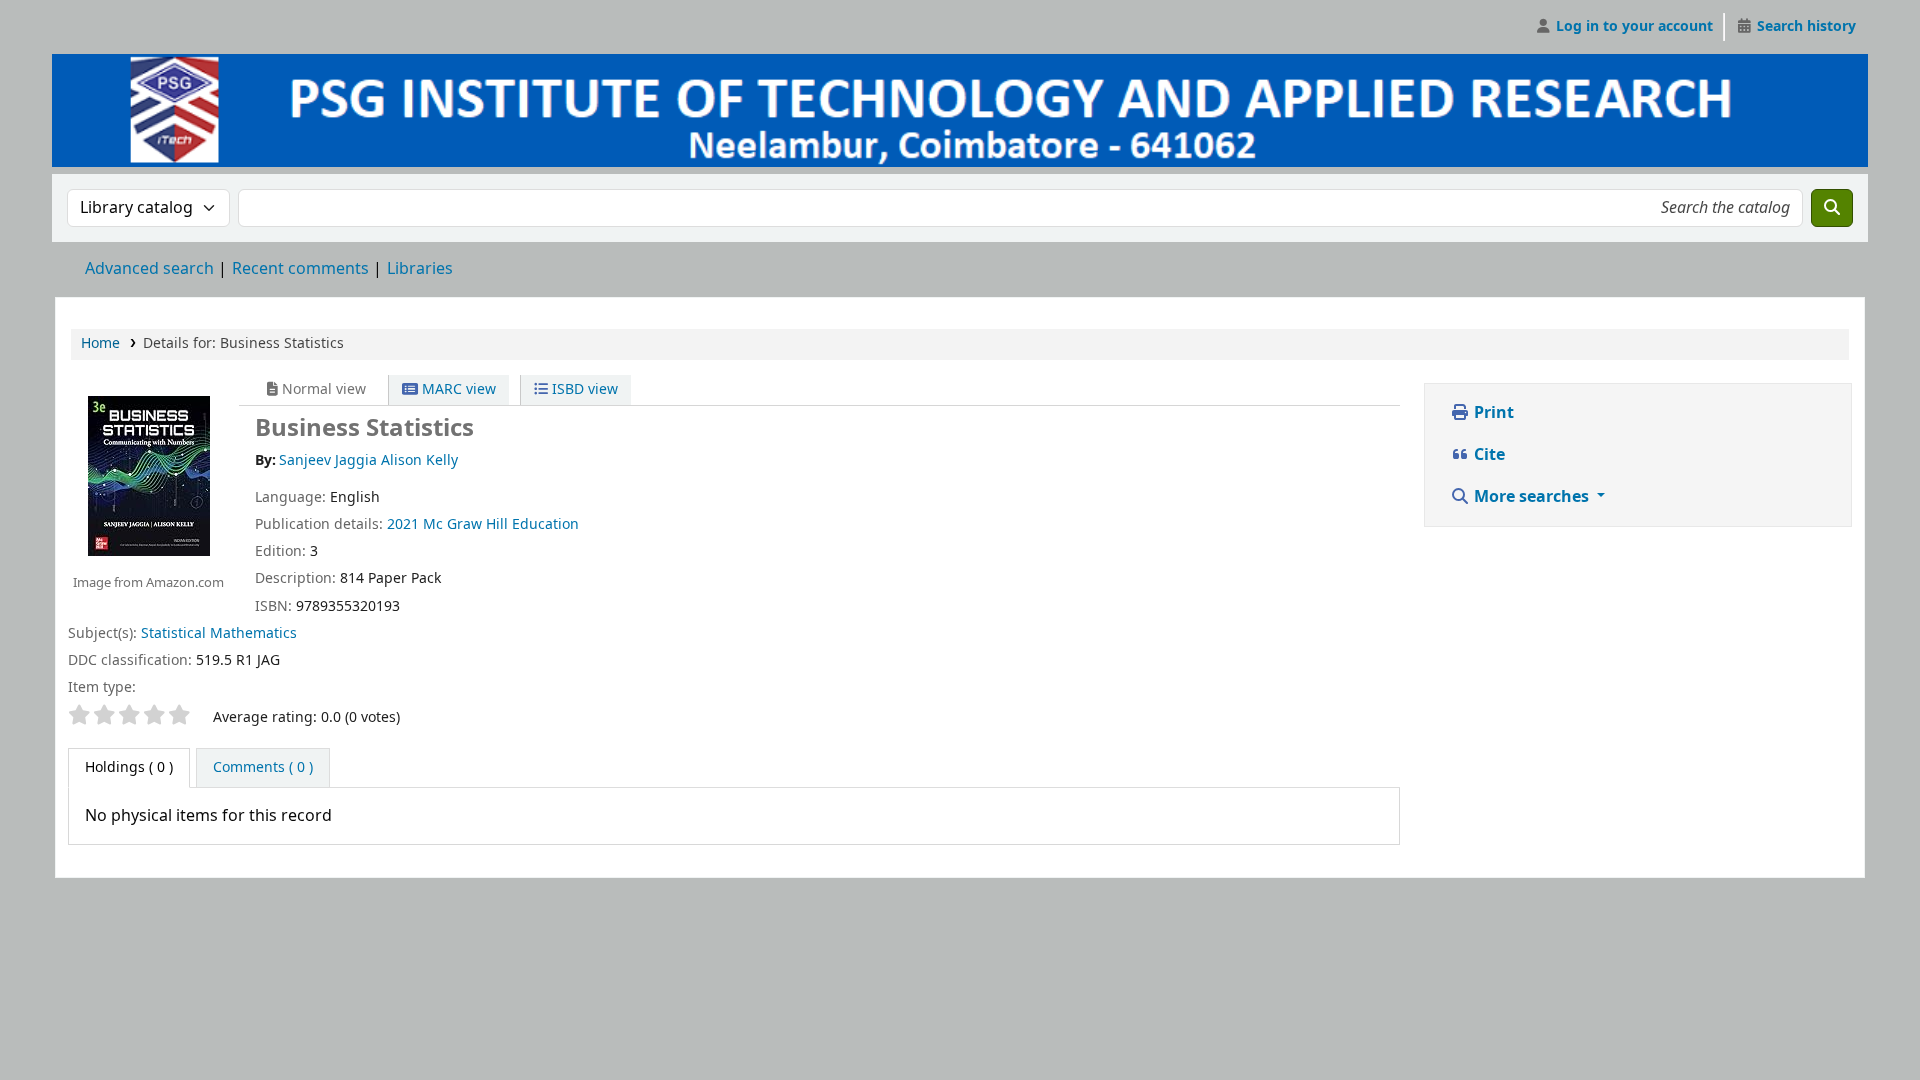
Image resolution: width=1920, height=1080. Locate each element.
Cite (1487, 455)
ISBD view (583, 389)
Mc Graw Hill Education (501, 524)
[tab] (263, 768)
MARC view (457, 389)
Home (100, 343)
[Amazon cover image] (148, 475)
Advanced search (149, 269)
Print (1492, 413)
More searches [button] (1531, 497)
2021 (403, 524)
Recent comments (300, 269)
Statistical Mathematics (219, 633)
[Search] (1832, 208)
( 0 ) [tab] (129, 767)
